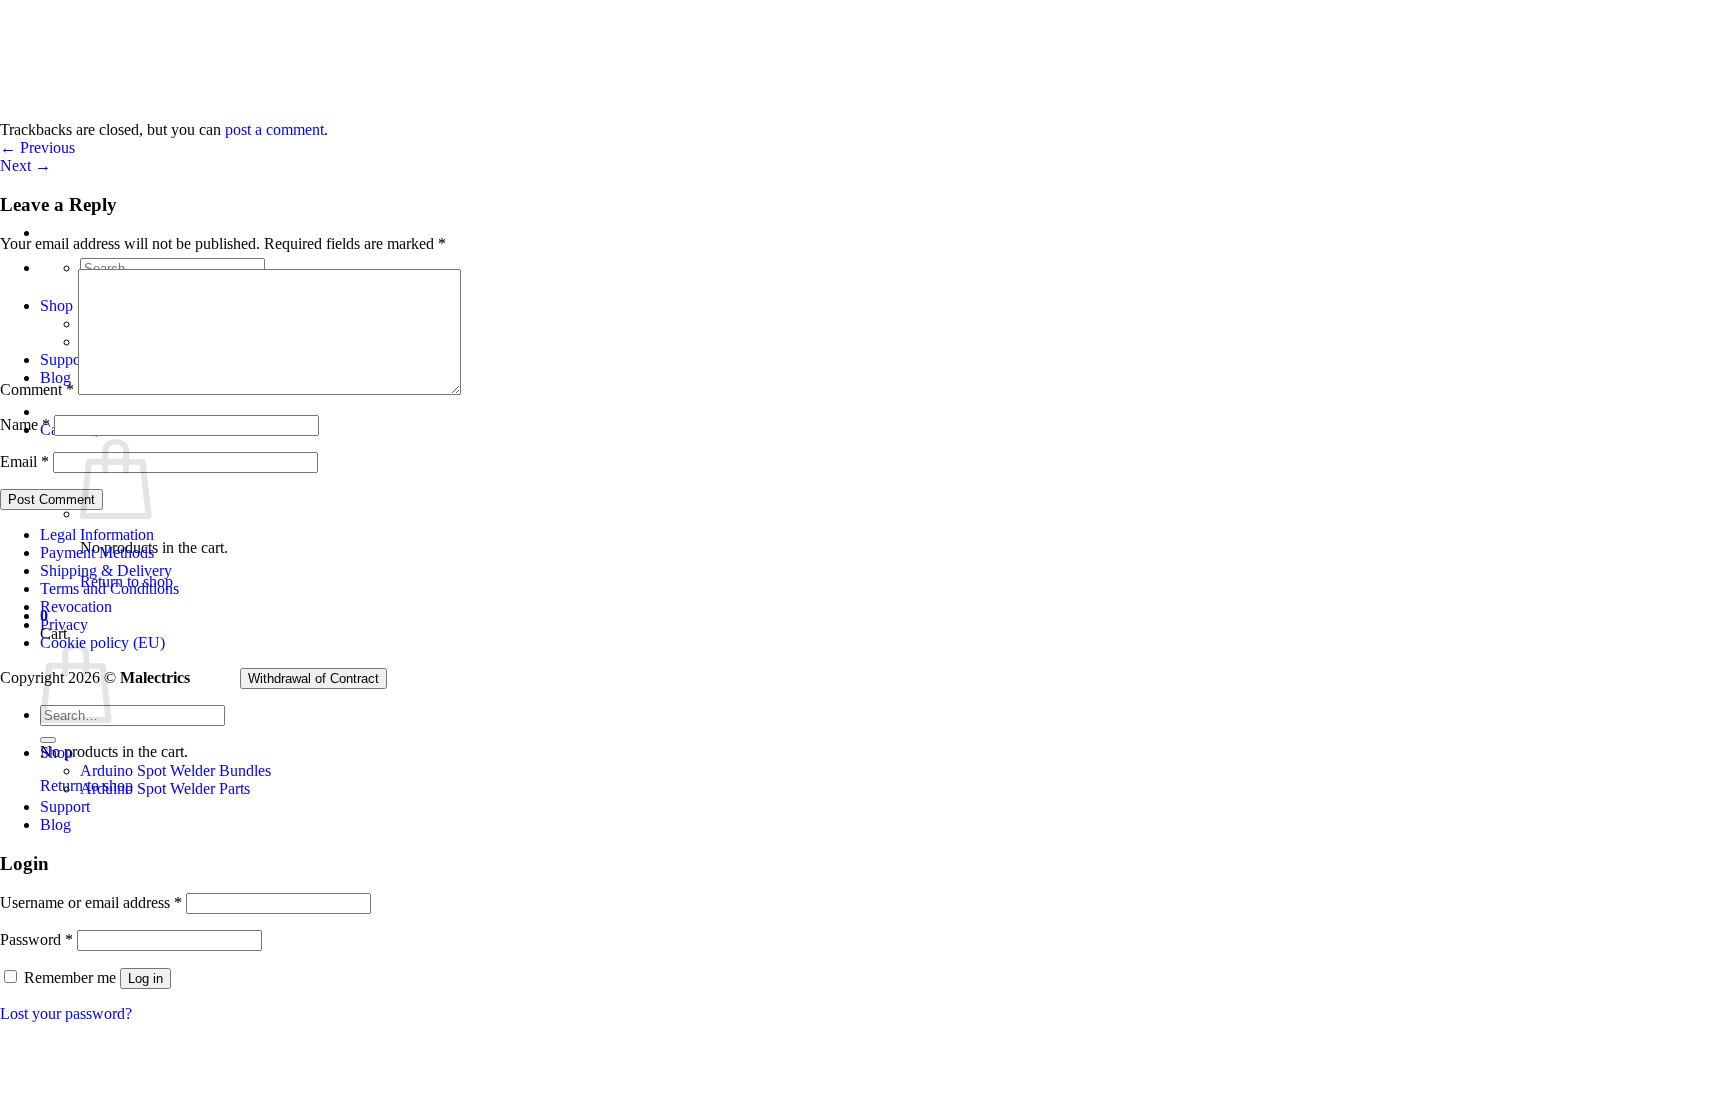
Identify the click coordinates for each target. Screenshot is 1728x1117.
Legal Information (97, 534)
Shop (56, 752)
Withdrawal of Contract (313, 678)
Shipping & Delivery (106, 570)
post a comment (274, 129)
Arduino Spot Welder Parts (165, 788)
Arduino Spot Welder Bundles (175, 770)
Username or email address (91, 902)
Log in (145, 978)
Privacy (64, 624)
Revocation (76, 606)
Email (24, 461)
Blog (55, 824)
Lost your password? (66, 1013)
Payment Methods (97, 552)
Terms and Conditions (109, 588)
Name (25, 424)
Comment (37, 389)
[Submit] (48, 740)
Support (65, 806)
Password (36, 939)
